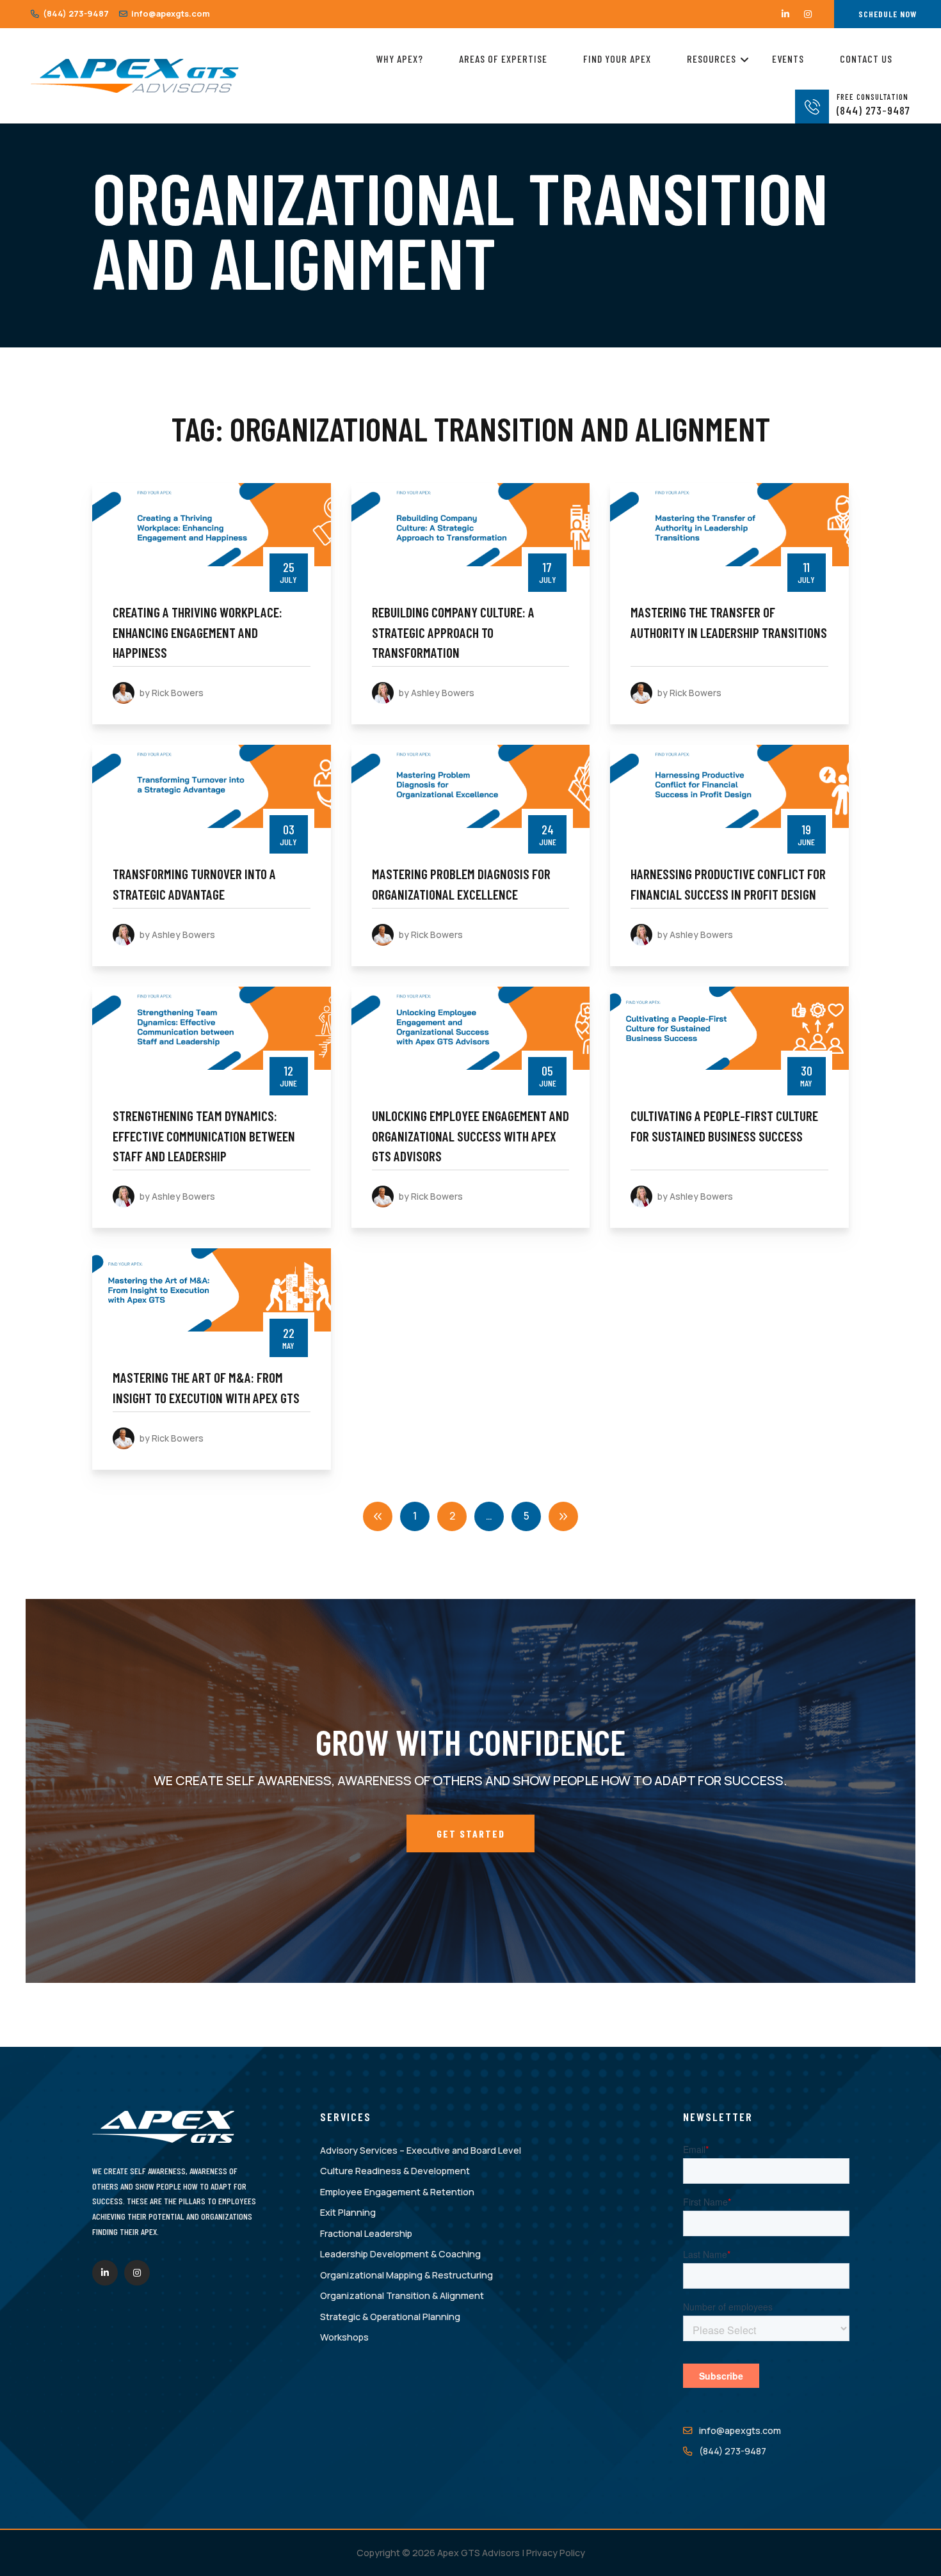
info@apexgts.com (170, 13)
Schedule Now (888, 14)
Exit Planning (348, 2212)
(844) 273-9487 (75, 13)
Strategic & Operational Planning (390, 2317)
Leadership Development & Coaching (400, 2254)
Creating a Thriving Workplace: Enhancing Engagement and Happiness (197, 632)
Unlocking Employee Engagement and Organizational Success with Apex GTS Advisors (470, 1136)
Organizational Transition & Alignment (402, 2295)
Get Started (471, 1833)
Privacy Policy (556, 2553)
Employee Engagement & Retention (397, 2192)
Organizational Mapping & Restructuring (406, 2275)
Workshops (344, 2337)
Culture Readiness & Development (395, 2171)
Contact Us (866, 59)
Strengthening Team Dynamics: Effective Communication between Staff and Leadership (204, 1136)
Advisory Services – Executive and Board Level (421, 2150)
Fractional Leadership (366, 2233)
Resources (712, 59)
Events (788, 59)
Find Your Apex (617, 59)
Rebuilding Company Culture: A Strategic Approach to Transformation (453, 632)
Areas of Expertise (503, 59)
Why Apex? (400, 59)
